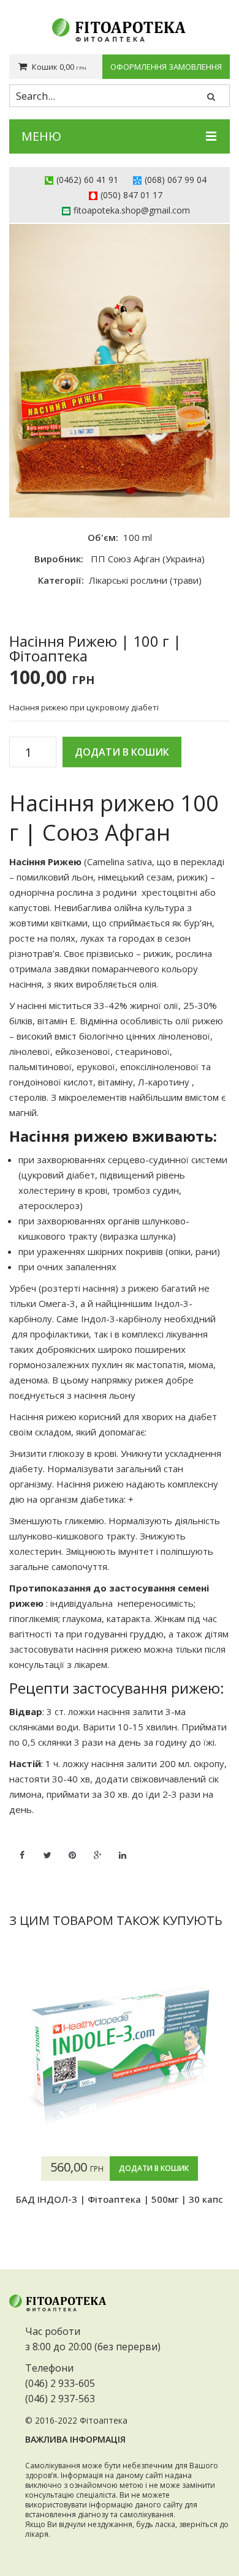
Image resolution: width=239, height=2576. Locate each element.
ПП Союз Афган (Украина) (148, 559)
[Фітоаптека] (120, 30)
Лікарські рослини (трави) (145, 580)
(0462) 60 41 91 (87, 180)
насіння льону (105, 1395)
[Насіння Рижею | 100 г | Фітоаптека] (120, 371)
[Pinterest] (72, 1848)
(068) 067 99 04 (176, 180)
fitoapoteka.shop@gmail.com (132, 210)
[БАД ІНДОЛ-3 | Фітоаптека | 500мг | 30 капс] (120, 2055)
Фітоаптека (104, 2420)
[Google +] (97, 1848)
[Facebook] (22, 1848)
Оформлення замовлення (166, 67)
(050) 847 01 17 (131, 195)
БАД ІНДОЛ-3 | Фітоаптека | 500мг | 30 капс (120, 2199)
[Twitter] (47, 1848)
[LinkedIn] (123, 1848)
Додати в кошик (122, 752)
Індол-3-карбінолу (120, 1319)
